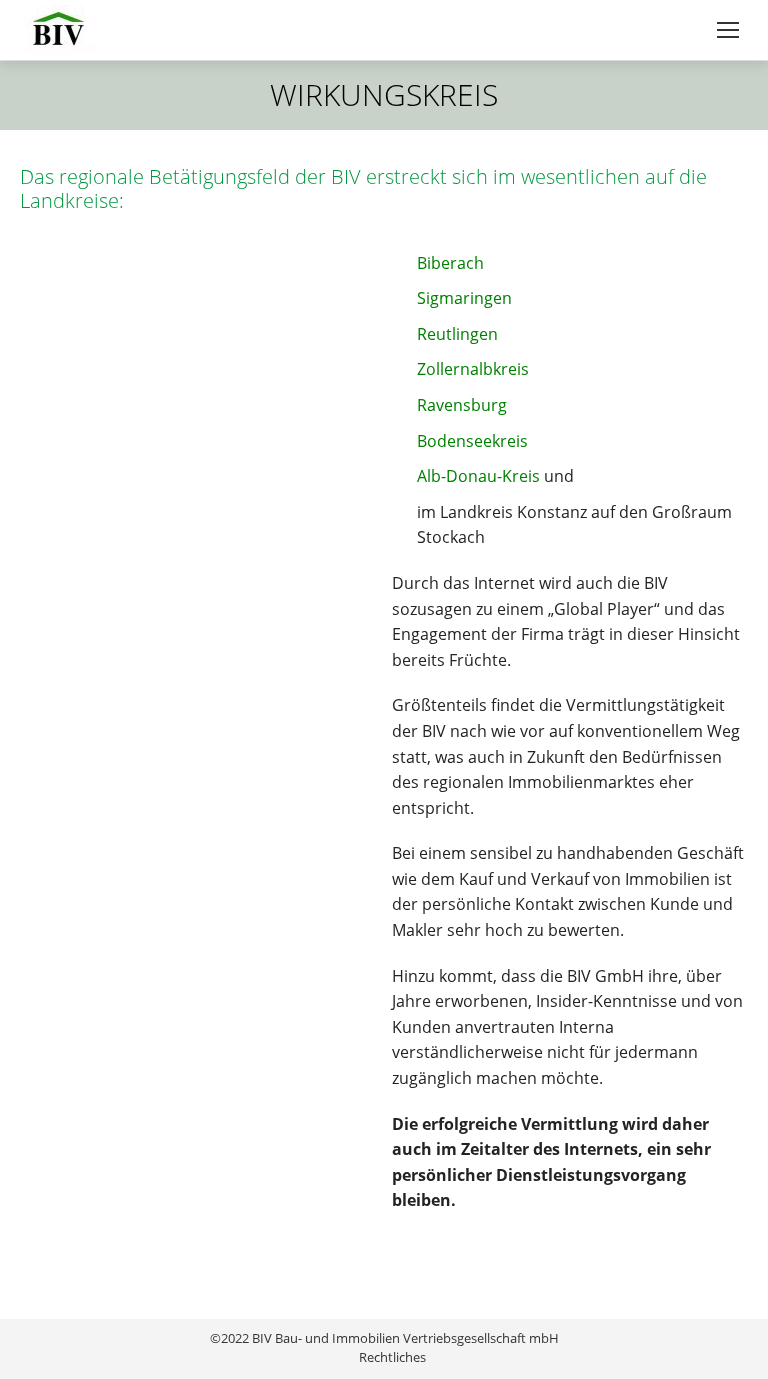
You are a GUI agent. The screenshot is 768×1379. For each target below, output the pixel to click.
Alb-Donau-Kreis (478, 476)
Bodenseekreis (472, 441)
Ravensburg (462, 405)
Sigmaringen (464, 298)
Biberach (450, 263)
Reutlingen (457, 334)
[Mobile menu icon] (728, 30)
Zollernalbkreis (473, 369)
